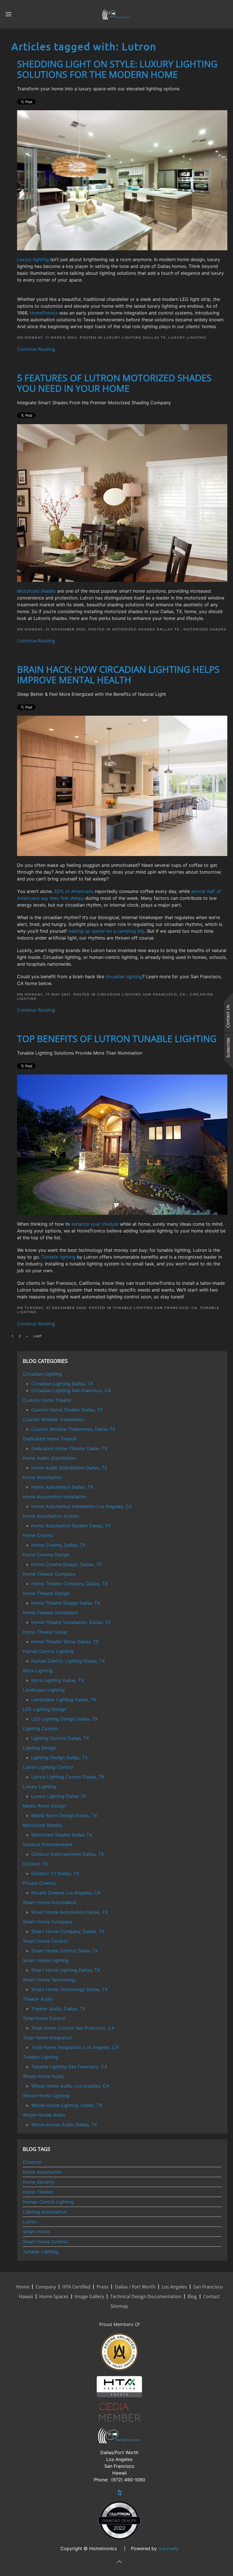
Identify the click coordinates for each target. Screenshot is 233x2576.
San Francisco (208, 2287)
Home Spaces (54, 2296)
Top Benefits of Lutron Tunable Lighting (117, 1039)
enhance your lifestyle (95, 1224)
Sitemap (119, 2306)
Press (103, 2287)
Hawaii (26, 2296)
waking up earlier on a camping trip (106, 931)
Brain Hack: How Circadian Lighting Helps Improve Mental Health (118, 674)
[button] (9, 14)
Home (23, 2287)
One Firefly (168, 2549)
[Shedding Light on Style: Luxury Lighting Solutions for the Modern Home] (122, 180)
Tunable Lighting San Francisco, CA (155, 1308)
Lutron (30, 2222)
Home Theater (38, 2192)
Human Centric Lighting (48, 2202)
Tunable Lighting (40, 2252)
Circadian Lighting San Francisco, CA (142, 994)
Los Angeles (174, 2287)
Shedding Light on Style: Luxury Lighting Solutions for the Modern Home (117, 69)
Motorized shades (36, 591)
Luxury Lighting (187, 338)
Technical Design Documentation (146, 2296)
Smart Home (36, 2232)
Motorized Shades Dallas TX (146, 629)
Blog (192, 2296)
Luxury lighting (33, 259)
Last (38, 1336)
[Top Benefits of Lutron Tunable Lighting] (122, 1144)
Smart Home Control (45, 2242)
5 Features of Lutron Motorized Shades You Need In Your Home (114, 383)
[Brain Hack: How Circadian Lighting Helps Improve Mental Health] (122, 785)
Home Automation (42, 2172)
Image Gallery (89, 2296)
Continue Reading (36, 349)
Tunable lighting (59, 1257)
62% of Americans (74, 891)
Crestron (32, 2162)
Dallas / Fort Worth (135, 2287)
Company (46, 2287)
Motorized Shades (205, 629)
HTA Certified (76, 2287)
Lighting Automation (45, 2212)
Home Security (39, 2182)
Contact (212, 2296)
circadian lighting (124, 976)
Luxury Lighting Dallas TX (135, 338)
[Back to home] (116, 14)
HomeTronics (44, 313)
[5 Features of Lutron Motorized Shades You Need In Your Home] (122, 503)
